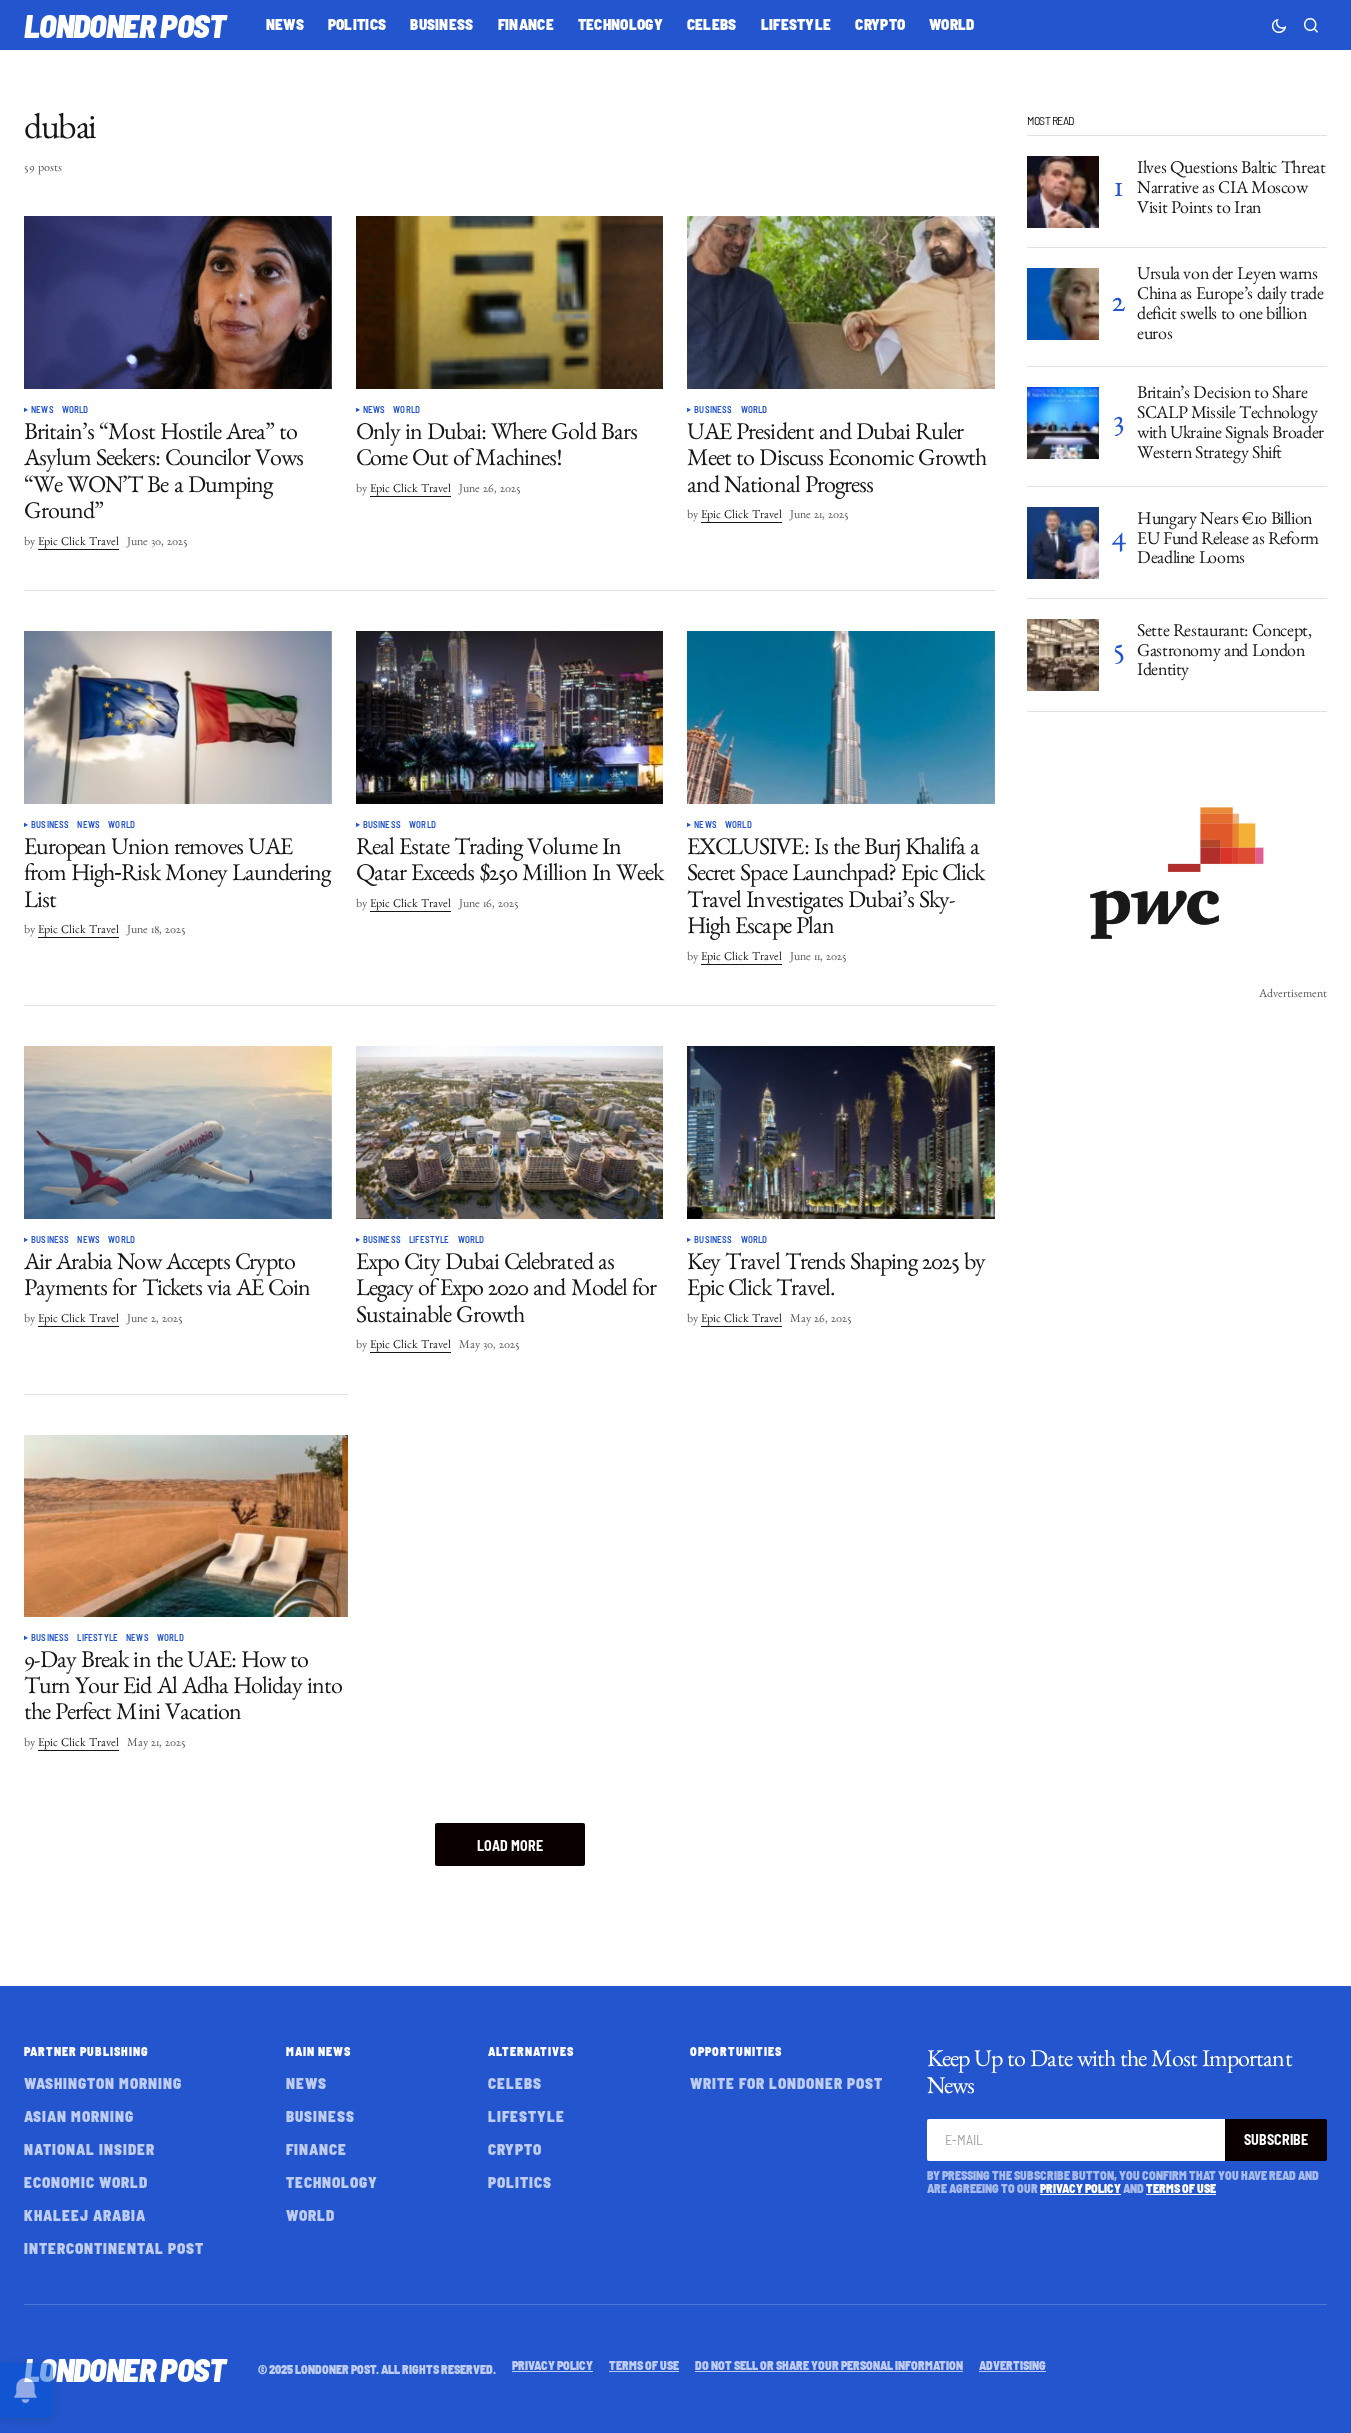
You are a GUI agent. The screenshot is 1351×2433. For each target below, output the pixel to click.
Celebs (515, 2083)
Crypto (515, 2149)
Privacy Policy (1080, 2188)
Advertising (1012, 2365)
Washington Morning (103, 2083)
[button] (1279, 25)
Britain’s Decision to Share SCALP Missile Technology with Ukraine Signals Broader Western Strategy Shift (1230, 425)
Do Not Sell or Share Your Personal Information (829, 2365)
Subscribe (1276, 2139)
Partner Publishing (86, 2051)
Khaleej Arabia (85, 2215)
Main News (318, 2051)
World (75, 410)
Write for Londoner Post (786, 2083)
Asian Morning (79, 2116)
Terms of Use (1181, 2188)
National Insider (89, 2149)
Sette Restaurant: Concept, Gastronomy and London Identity (1224, 654)
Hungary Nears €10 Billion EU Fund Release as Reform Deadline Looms (1228, 542)
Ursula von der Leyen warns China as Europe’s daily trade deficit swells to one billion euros (1230, 306)
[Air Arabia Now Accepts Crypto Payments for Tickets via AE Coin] (178, 1132)
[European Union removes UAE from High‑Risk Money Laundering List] (178, 717)
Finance (316, 2149)
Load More (510, 1845)
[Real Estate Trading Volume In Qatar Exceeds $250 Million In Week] (510, 717)
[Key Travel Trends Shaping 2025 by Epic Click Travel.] (841, 1132)
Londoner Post (125, 25)
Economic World (86, 2182)
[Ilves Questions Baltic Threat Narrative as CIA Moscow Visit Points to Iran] (1063, 192)
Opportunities (736, 2051)
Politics (520, 2182)
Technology (332, 2182)
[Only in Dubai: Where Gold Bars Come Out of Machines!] (510, 302)
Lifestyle (429, 1240)
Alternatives (531, 2051)
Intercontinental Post (114, 2248)
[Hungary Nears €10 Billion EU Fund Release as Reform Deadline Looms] (1063, 543)
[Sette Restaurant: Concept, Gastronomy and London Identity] (1063, 655)
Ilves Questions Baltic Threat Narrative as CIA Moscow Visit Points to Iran (1231, 191)
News (42, 410)
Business (713, 410)
